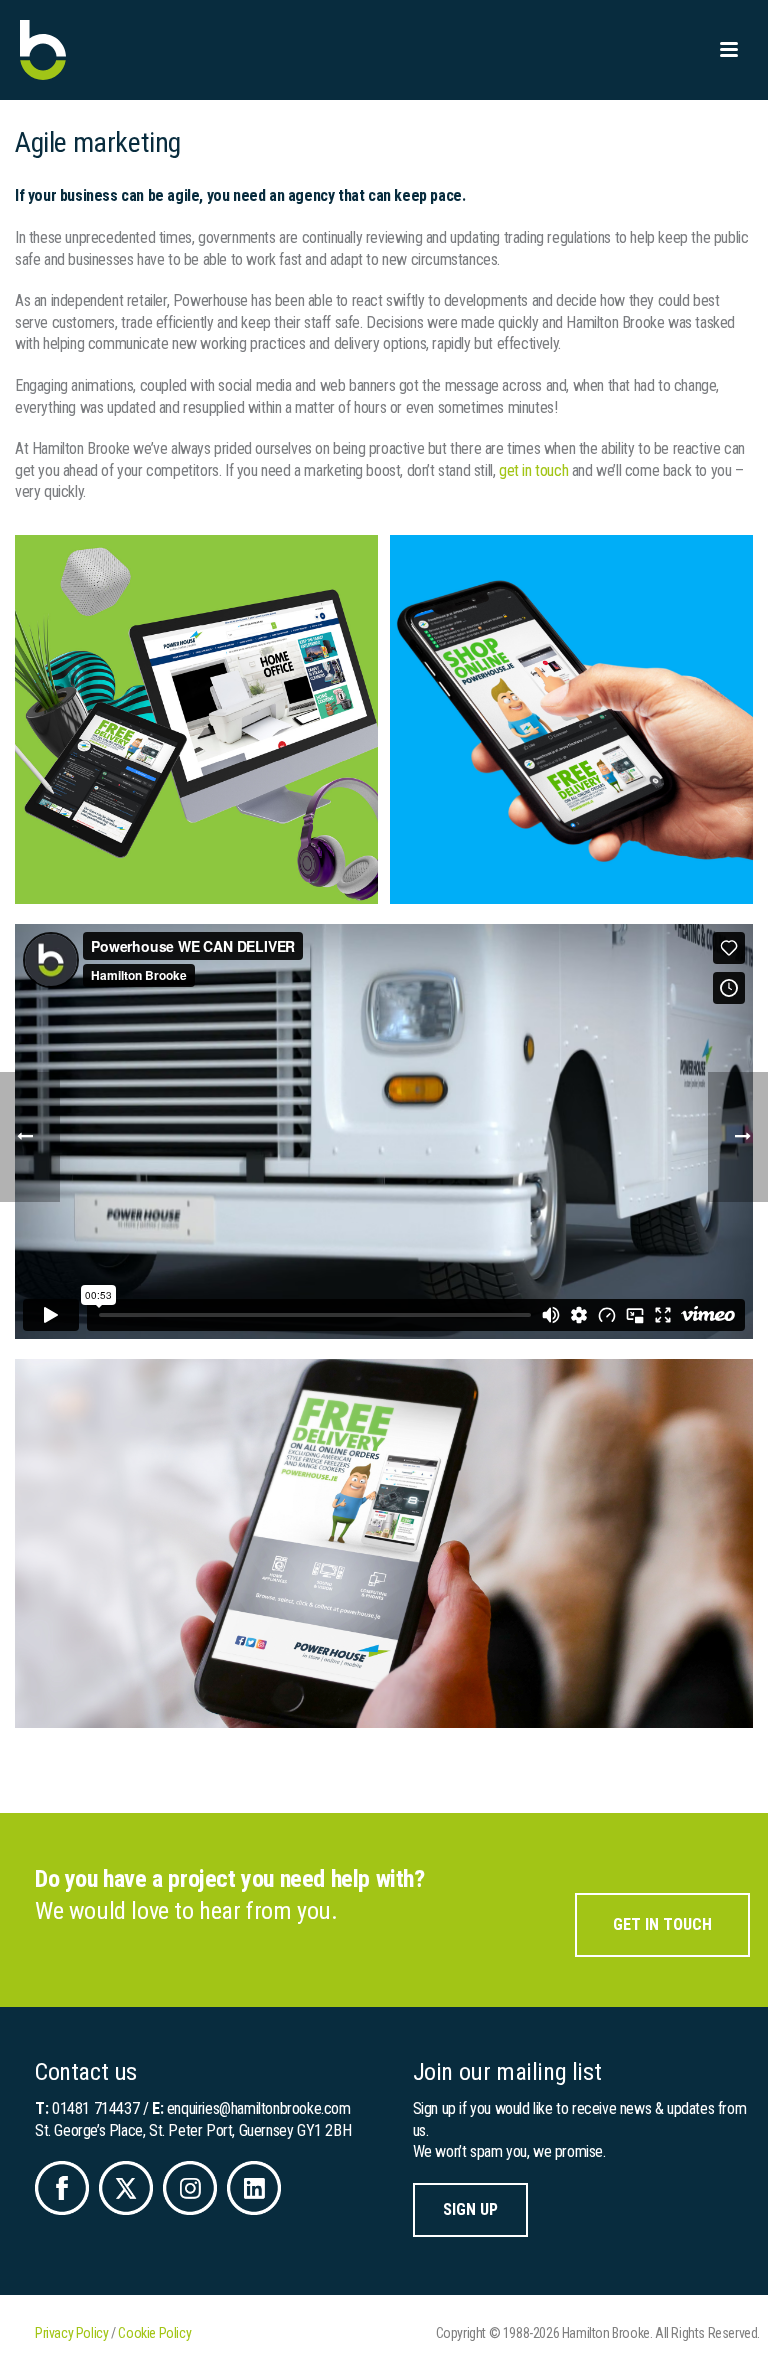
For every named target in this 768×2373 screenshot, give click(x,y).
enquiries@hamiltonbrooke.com (259, 2108)
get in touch (533, 470)
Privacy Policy (71, 2333)
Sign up (470, 2209)
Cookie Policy (154, 2333)
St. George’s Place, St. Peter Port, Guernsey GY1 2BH (193, 2130)
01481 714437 (95, 2108)
